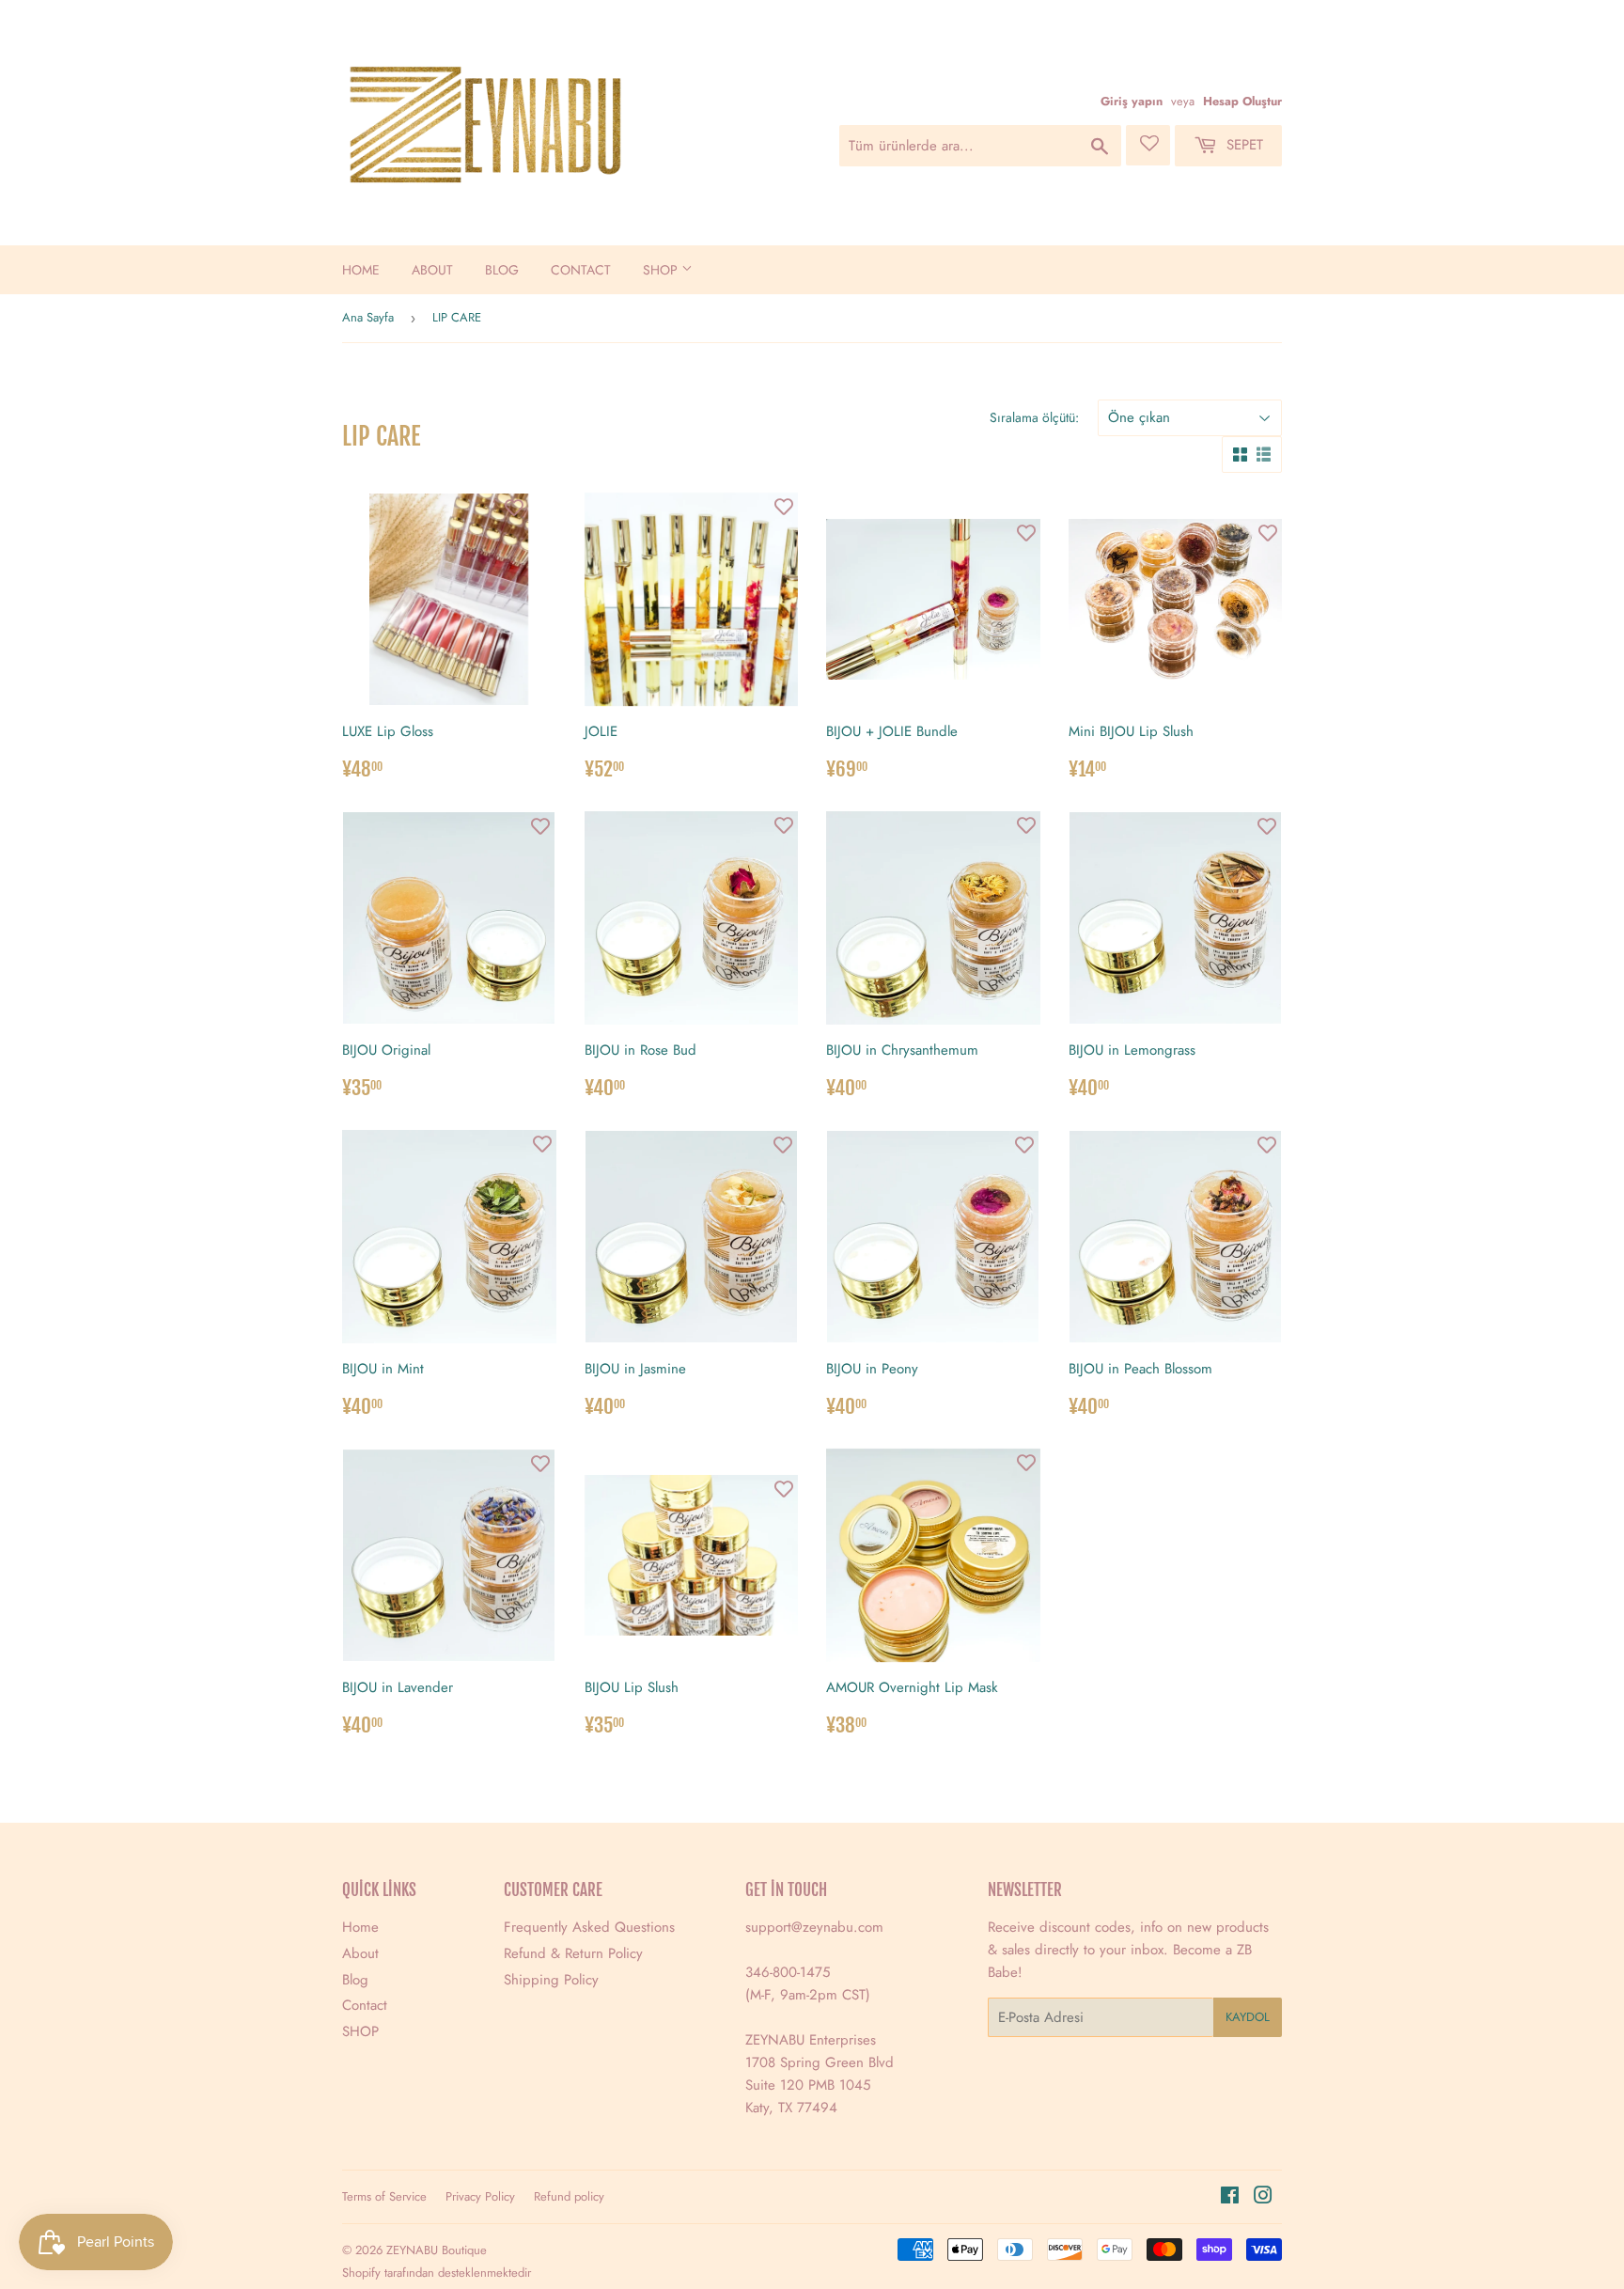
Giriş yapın (1132, 101)
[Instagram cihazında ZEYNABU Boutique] (1263, 2198)
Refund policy (569, 2196)
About (432, 270)
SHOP (662, 270)
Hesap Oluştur (1242, 101)
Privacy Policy (480, 2196)
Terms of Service (384, 2196)
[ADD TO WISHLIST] (514, 508)
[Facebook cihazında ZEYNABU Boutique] (1230, 2198)
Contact (581, 270)
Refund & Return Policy (573, 1953)
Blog (502, 270)
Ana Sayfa (368, 317)
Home (361, 270)
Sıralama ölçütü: (1034, 417)
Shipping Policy (551, 1980)
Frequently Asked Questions (589, 1927)
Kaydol (1248, 2017)
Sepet (1242, 145)
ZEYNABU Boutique (437, 2250)
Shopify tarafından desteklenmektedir (437, 2273)
